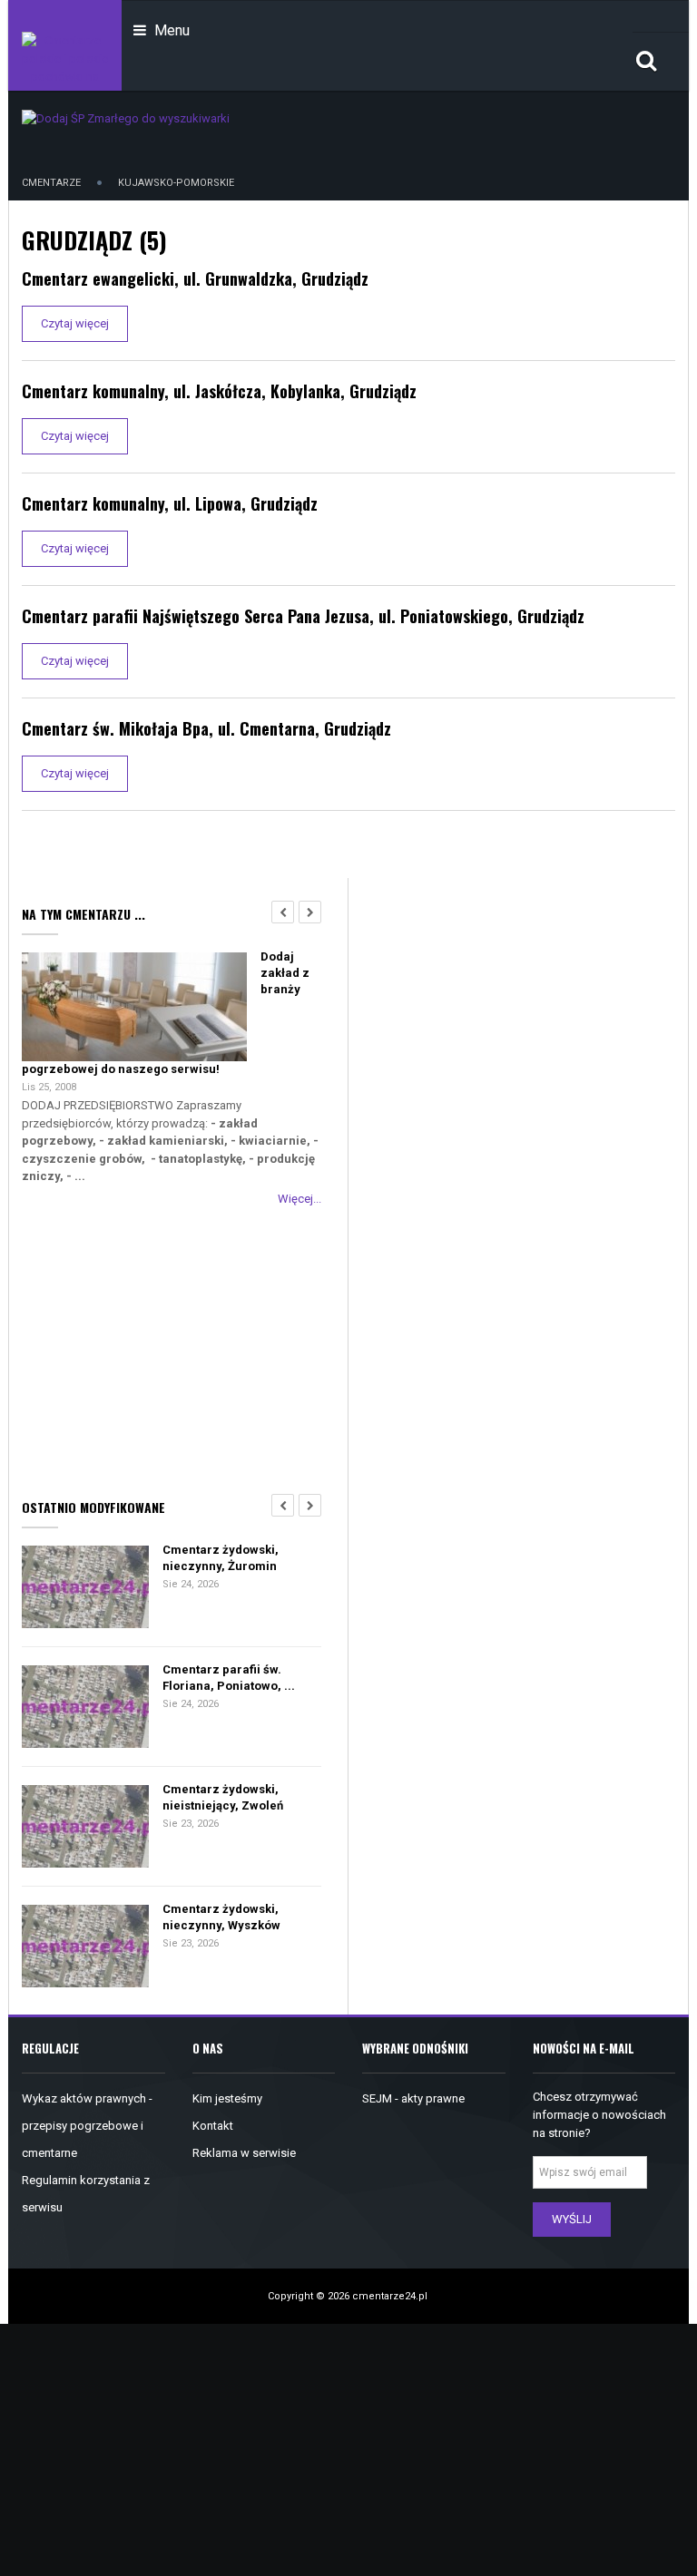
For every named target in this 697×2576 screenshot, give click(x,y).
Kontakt (213, 2126)
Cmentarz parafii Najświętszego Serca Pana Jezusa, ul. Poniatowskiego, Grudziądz (303, 616)
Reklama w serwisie (244, 2153)
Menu (170, 30)
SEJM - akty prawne (413, 2098)
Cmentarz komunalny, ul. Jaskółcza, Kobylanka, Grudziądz (219, 391)
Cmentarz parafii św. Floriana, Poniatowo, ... (229, 1678)
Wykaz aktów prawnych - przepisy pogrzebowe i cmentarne (87, 2126)
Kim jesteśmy (227, 2098)
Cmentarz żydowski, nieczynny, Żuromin (221, 1558)
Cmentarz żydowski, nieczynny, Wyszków (221, 1917)
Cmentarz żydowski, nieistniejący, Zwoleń (223, 1797)
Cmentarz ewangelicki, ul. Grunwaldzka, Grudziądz (195, 278)
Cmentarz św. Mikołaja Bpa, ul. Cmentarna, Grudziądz (206, 728)
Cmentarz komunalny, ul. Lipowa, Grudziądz (170, 503)
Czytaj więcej (75, 323)
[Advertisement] (172, 1349)
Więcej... (299, 1199)
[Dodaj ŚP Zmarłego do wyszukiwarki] (126, 117)
